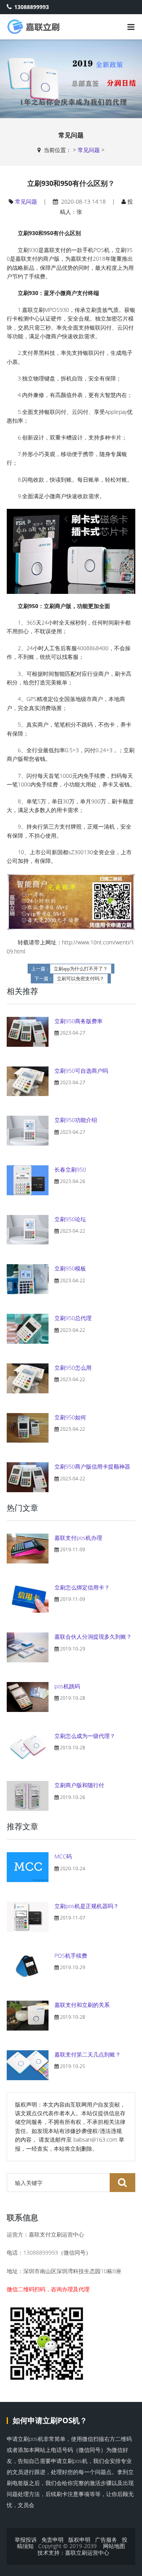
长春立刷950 (70, 1169)
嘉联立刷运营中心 (87, 2553)
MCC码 (63, 1856)
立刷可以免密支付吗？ (80, 979)
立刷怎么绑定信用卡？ (82, 1587)
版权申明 (79, 2540)
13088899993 (32, 7)
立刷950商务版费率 (78, 1021)
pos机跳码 (67, 1686)
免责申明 (52, 2540)
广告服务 (106, 2540)
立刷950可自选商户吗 (81, 1071)
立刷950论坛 (70, 1219)
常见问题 (89, 150)
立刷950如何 (70, 1417)
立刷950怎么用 (73, 1368)
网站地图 (114, 2546)
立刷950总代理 (73, 1318)
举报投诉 (26, 2540)
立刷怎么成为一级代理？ (85, 1736)
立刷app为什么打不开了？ (81, 969)
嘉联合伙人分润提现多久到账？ (93, 1637)
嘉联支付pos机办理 (78, 1538)
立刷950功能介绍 (76, 1120)
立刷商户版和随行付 (79, 1785)
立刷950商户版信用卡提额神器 (92, 1466)
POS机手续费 (71, 1956)
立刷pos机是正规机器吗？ (87, 1906)
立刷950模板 (70, 1268)
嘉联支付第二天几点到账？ (88, 2054)
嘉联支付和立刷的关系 (82, 2005)
